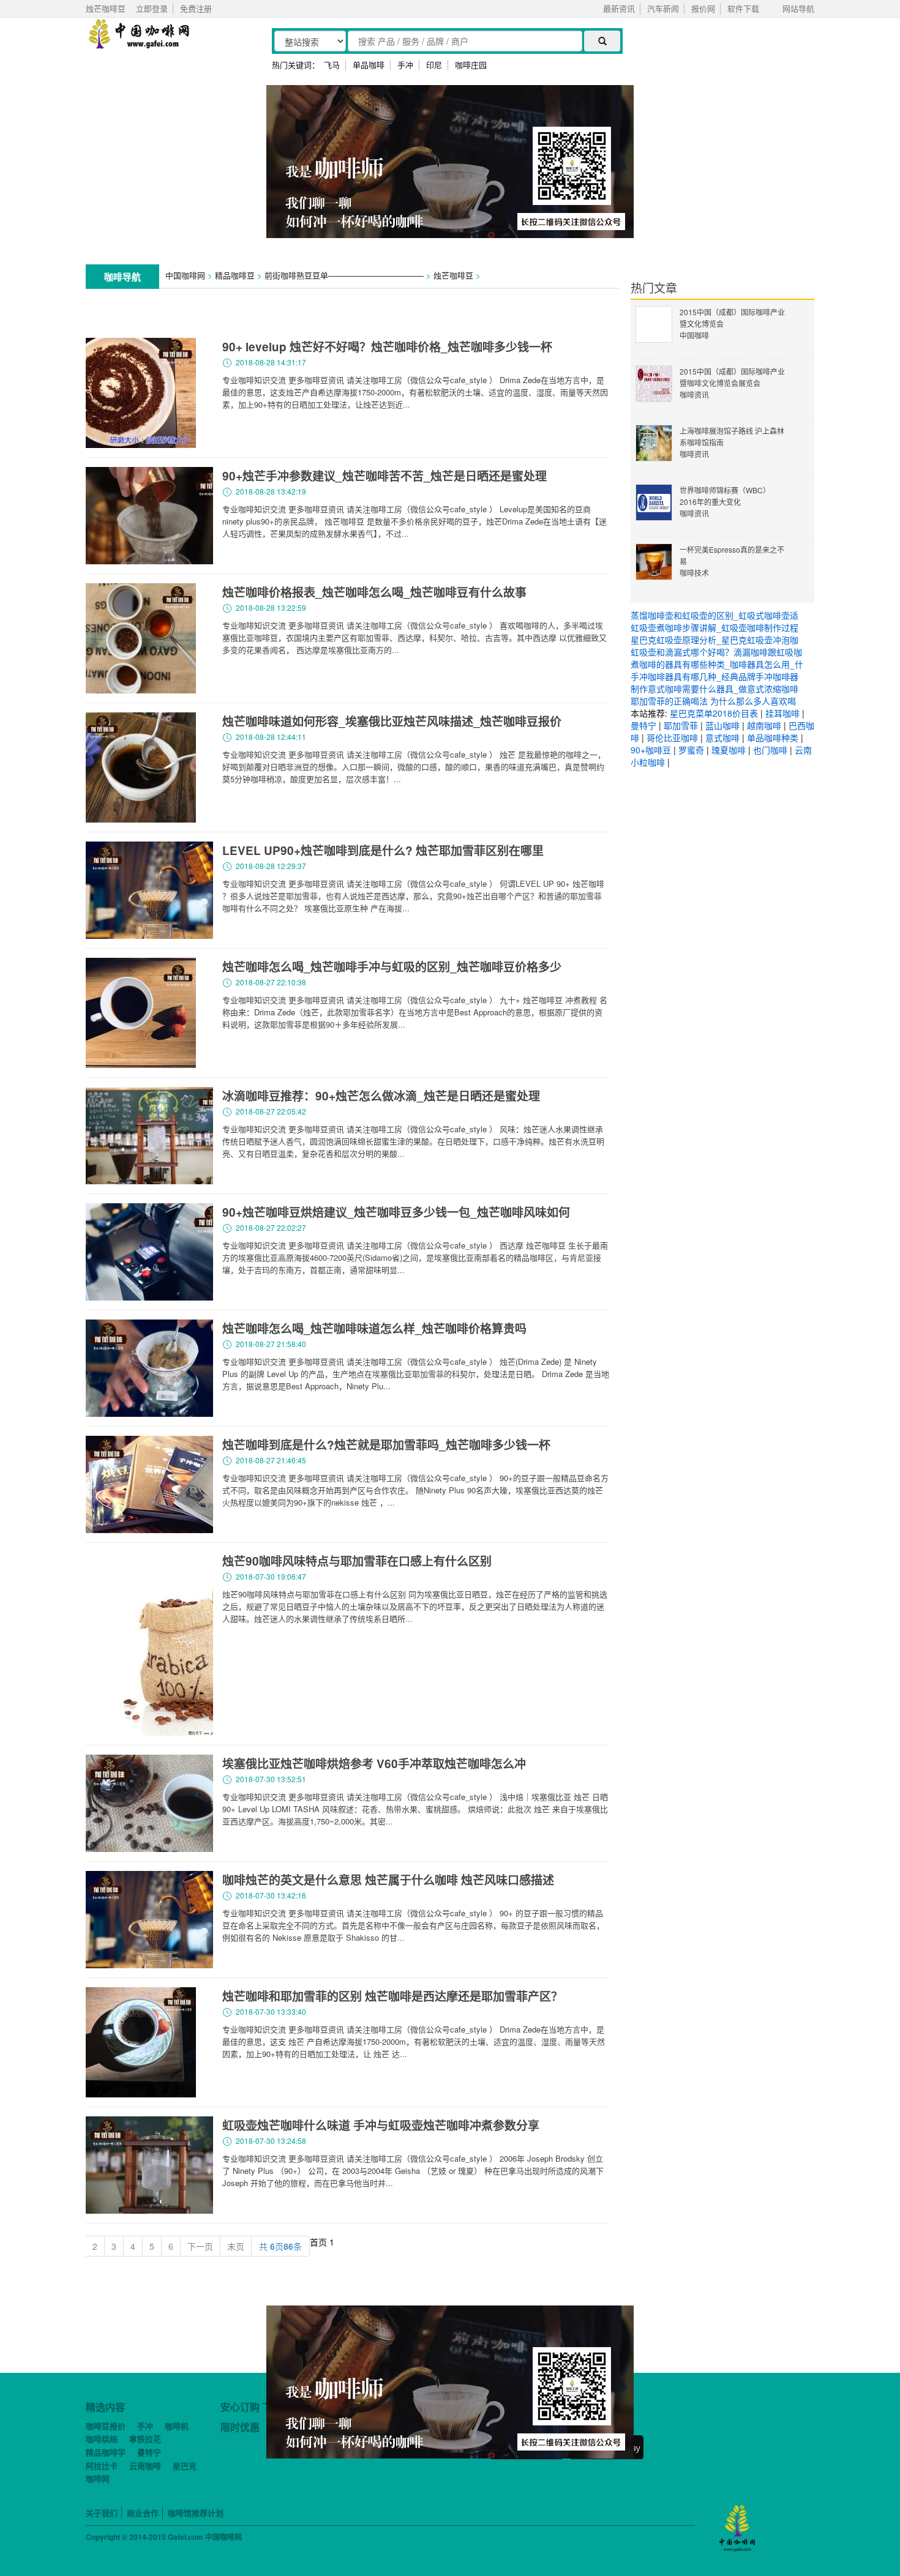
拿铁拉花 (145, 2439)
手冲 (405, 65)
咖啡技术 (694, 573)
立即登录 (152, 8)
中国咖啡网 (185, 275)
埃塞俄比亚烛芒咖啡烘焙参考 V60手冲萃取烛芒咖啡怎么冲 (374, 1764)
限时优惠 (240, 2427)
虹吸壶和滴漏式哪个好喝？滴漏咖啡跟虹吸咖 (716, 652)
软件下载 (743, 8)
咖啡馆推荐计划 (196, 2513)
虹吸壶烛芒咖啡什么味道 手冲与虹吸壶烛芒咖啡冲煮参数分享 (381, 2125)
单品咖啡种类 (773, 737)
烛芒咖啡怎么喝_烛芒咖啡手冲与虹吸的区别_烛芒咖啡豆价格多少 (392, 967)
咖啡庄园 (471, 65)
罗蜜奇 (691, 750)
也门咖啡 (770, 750)
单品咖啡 (369, 65)
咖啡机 (177, 2426)
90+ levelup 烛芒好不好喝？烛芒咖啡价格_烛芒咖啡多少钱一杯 (387, 347)
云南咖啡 (145, 2466)
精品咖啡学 (106, 2452)
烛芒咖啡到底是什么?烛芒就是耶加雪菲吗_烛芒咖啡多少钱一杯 (386, 1445)
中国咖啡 (694, 335)
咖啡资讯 (694, 394)
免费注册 (196, 8)
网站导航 (798, 8)
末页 (236, 2246)
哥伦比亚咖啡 (672, 737)
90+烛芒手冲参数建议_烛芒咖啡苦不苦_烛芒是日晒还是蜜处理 (384, 476)
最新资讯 (619, 8)
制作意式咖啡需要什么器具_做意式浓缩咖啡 (714, 689)
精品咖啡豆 (235, 275)
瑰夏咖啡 (729, 750)
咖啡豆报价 (106, 2426)
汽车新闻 (663, 8)
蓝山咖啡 (722, 725)
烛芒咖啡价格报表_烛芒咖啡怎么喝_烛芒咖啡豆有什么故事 (374, 592)
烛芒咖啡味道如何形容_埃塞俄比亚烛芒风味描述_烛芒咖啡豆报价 (392, 721)
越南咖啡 (764, 725)
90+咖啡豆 (651, 750)
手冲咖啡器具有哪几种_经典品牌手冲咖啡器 (714, 676)
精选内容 (105, 2407)
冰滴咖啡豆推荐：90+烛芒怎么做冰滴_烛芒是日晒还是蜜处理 (381, 1096)
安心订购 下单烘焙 (261, 2407)
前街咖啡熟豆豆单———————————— (344, 275)
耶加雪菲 (681, 725)
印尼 (434, 65)
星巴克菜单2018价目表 (714, 713)
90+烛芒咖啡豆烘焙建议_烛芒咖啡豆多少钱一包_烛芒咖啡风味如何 (396, 1212)
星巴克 (185, 2466)
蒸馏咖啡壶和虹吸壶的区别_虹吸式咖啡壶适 (714, 615)
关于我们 (102, 2513)
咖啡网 (98, 2478)
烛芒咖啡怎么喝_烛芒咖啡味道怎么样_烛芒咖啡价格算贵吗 (374, 1328)
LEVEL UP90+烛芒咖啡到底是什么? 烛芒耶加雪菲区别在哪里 (383, 850)
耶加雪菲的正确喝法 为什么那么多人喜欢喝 (713, 701)
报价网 (703, 8)
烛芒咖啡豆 (453, 275)
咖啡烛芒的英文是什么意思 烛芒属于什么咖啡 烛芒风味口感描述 (388, 1880)
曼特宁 (643, 725)
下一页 (200, 2246)
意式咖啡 (722, 737)
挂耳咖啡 (782, 713)
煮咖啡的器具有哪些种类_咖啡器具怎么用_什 (717, 664)
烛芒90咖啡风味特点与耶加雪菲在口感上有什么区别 (357, 1561)
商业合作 (143, 2513)
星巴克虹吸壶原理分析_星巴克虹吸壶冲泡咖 (714, 640)
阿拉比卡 (102, 2466)
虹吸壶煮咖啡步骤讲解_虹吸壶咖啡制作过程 (714, 627)
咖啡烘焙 (102, 2439)
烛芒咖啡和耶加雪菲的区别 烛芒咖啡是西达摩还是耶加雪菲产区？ (392, 1996)
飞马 (332, 65)
